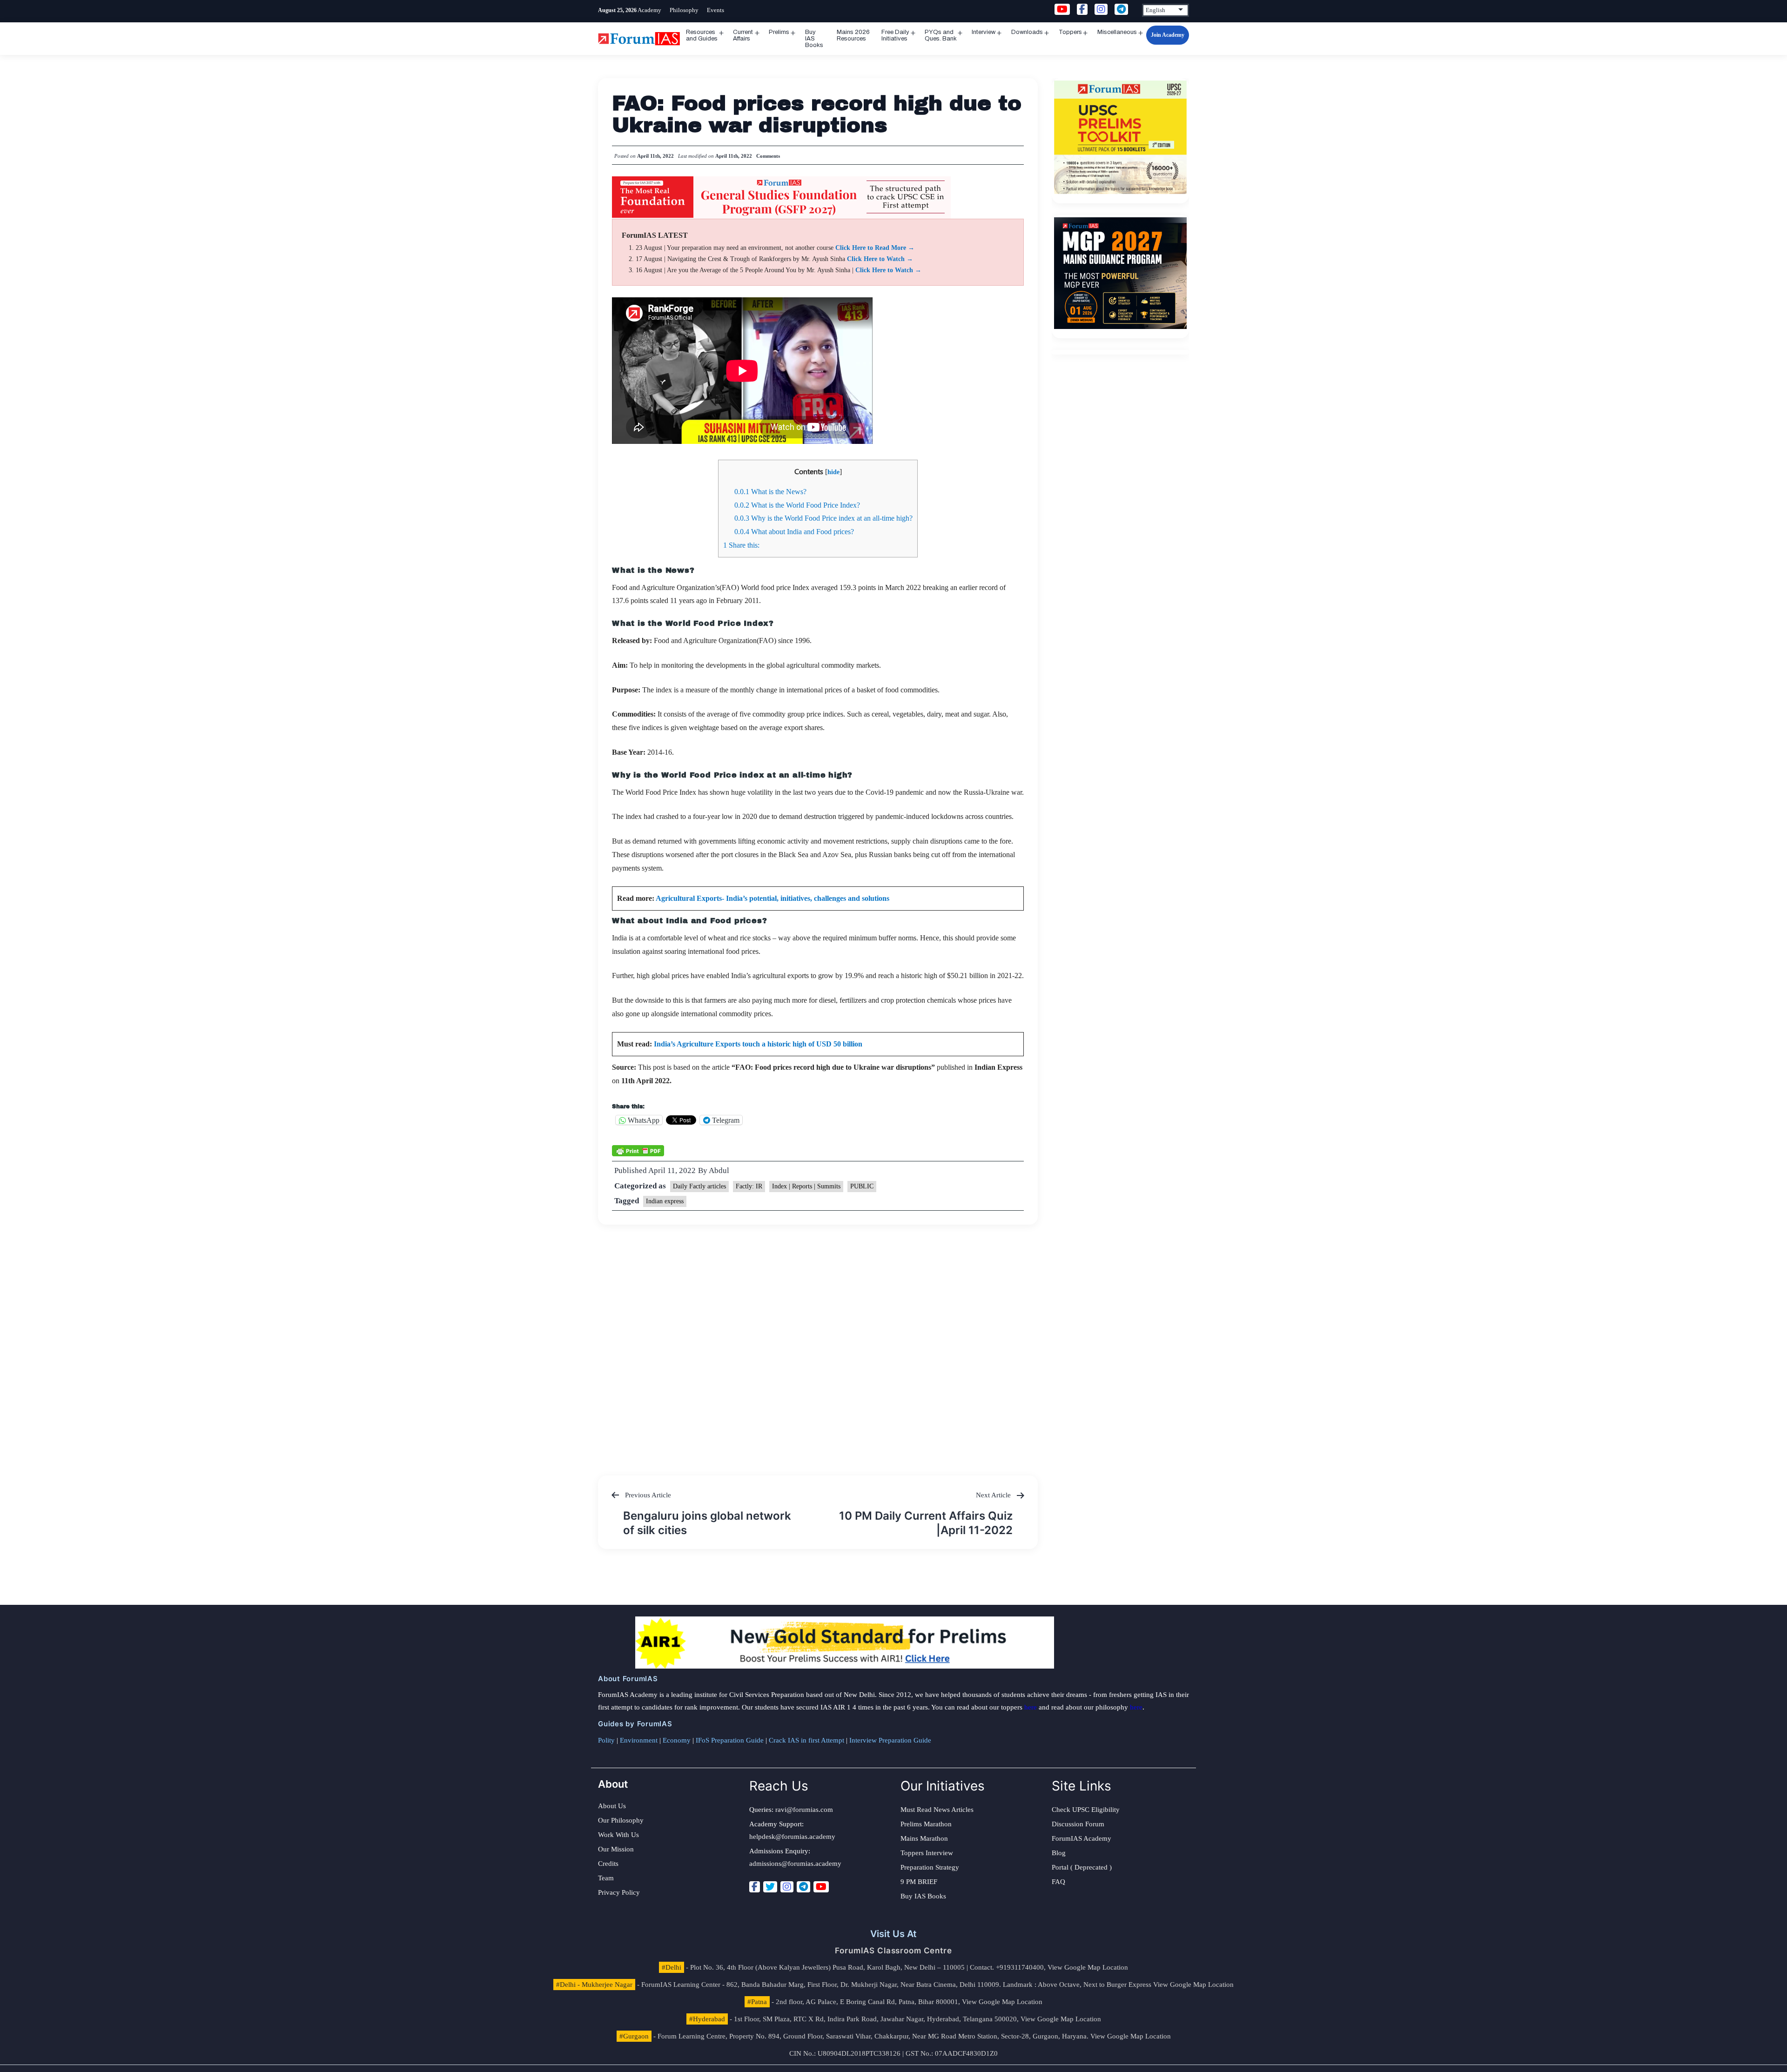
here (1031, 1707)
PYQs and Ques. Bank (941, 35)
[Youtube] (821, 1887)
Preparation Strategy (930, 1867)
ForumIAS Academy (1082, 1838)
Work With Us (618, 1835)
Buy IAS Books (814, 39)
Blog (1059, 1853)
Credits (608, 1864)
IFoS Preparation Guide (730, 1740)
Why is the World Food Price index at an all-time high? (823, 518)
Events (715, 10)
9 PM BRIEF (919, 1882)
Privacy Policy (619, 1892)
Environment (639, 1740)
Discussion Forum (1078, 1824)
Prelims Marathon (926, 1824)
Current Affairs (743, 35)
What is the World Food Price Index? (797, 505)
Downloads (1027, 32)
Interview (984, 32)
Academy (649, 10)
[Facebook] (755, 1887)
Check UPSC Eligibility (1086, 1810)
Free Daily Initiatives (895, 35)
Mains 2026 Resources (853, 35)
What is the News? (770, 492)
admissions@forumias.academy (795, 1864)
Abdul (719, 1170)
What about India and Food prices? (794, 532)
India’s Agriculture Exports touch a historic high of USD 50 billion (758, 1044)
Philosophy (684, 10)
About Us (612, 1806)
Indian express (665, 1201)
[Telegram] (803, 1887)
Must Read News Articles (937, 1810)
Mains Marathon (924, 1838)
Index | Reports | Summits (806, 1186)
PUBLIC (862, 1186)
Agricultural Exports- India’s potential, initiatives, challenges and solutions (773, 898)
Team (606, 1878)
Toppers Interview (927, 1853)
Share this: (741, 545)
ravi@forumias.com (804, 1810)
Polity (606, 1740)
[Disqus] (818, 1341)
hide (833, 472)
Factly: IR (749, 1186)
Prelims (779, 32)
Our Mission (616, 1849)
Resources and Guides (702, 35)
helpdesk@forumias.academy (792, 1837)
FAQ (1058, 1882)
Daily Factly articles (699, 1186)
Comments (768, 156)
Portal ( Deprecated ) (1082, 1867)
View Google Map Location (1088, 1967)
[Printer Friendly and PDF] (638, 1150)
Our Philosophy (621, 1820)
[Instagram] (787, 1887)
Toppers (1070, 32)
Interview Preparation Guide (890, 1740)
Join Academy (1168, 35)
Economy (677, 1740)
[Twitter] (770, 1887)
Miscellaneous (1117, 32)
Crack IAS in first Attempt (806, 1740)
